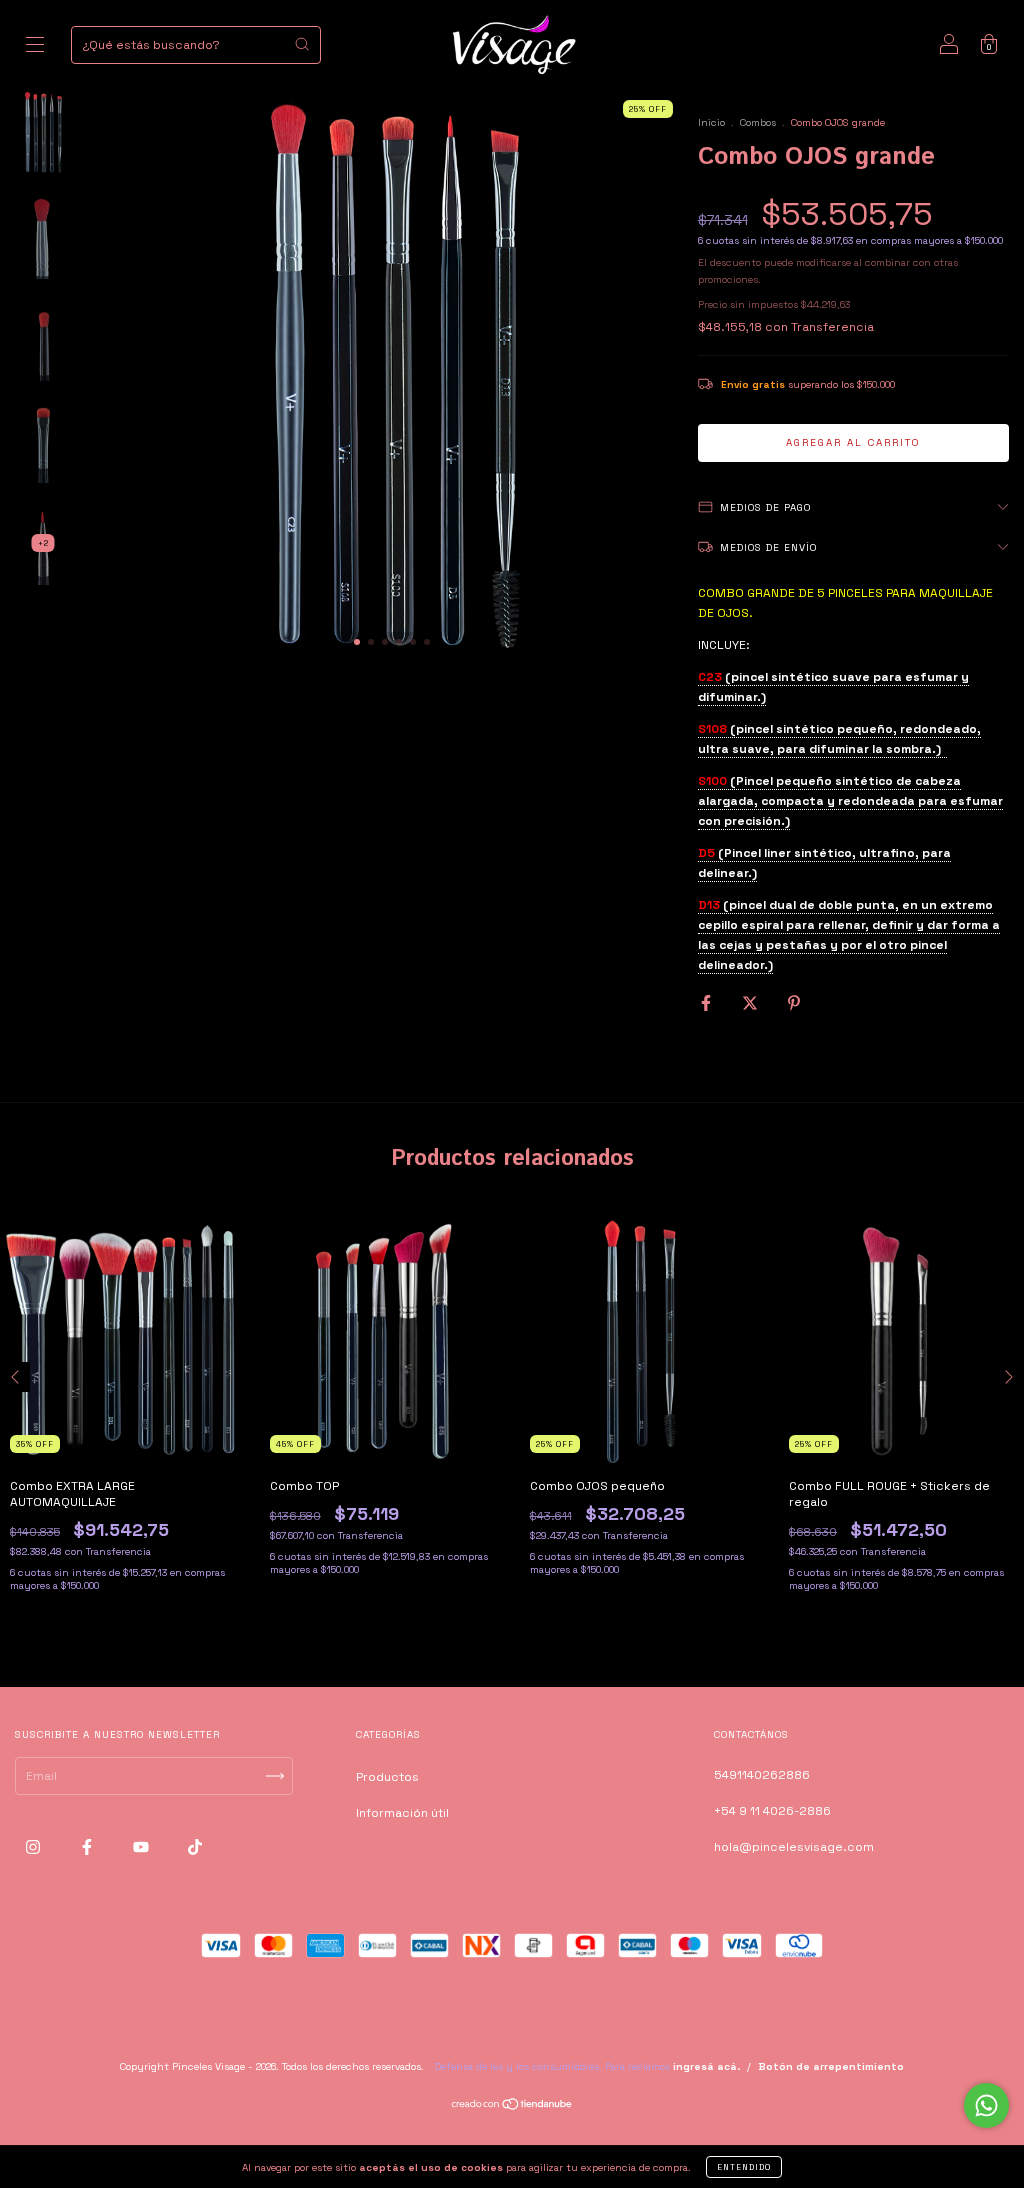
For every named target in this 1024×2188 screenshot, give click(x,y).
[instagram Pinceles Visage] (34, 1848)
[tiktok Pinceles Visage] (195, 1848)
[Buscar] (302, 44)
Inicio (711, 122)
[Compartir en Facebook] (707, 1004)
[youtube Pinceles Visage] (142, 1848)
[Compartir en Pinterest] (794, 1004)
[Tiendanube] (512, 2107)
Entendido (744, 2167)
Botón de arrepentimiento (831, 2066)
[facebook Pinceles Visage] (88, 1848)
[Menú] (35, 48)
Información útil (402, 1813)
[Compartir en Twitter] (751, 1004)
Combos (758, 122)
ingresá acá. (706, 2066)
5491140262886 (762, 1775)
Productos (387, 1777)
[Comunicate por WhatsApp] (986, 2105)
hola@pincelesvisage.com (794, 1847)
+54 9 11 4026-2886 (772, 1811)
